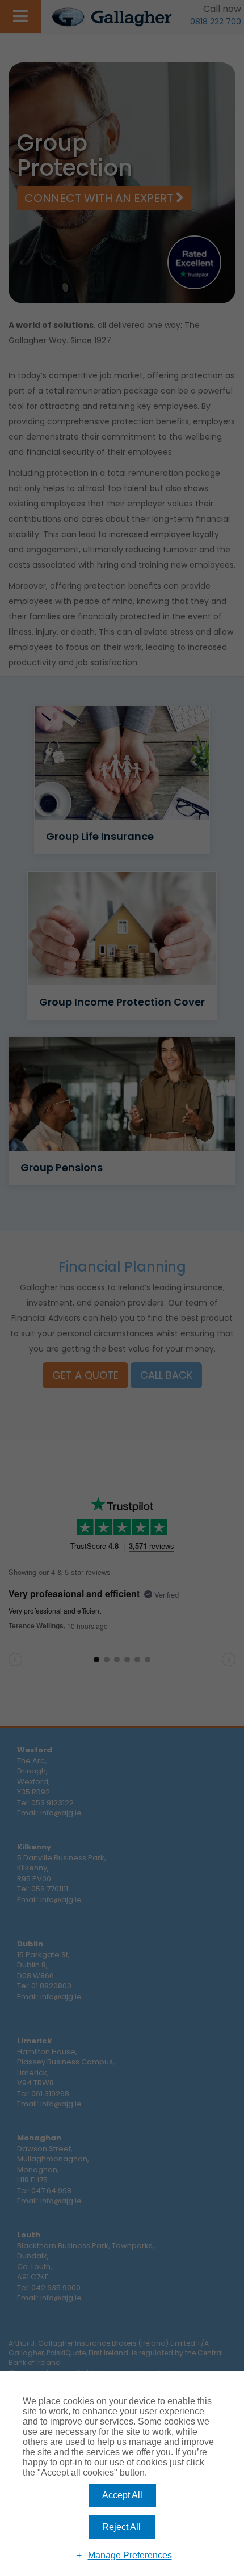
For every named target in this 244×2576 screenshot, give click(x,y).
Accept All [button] (122, 2495)
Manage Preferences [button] (130, 2555)
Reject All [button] (121, 2527)
